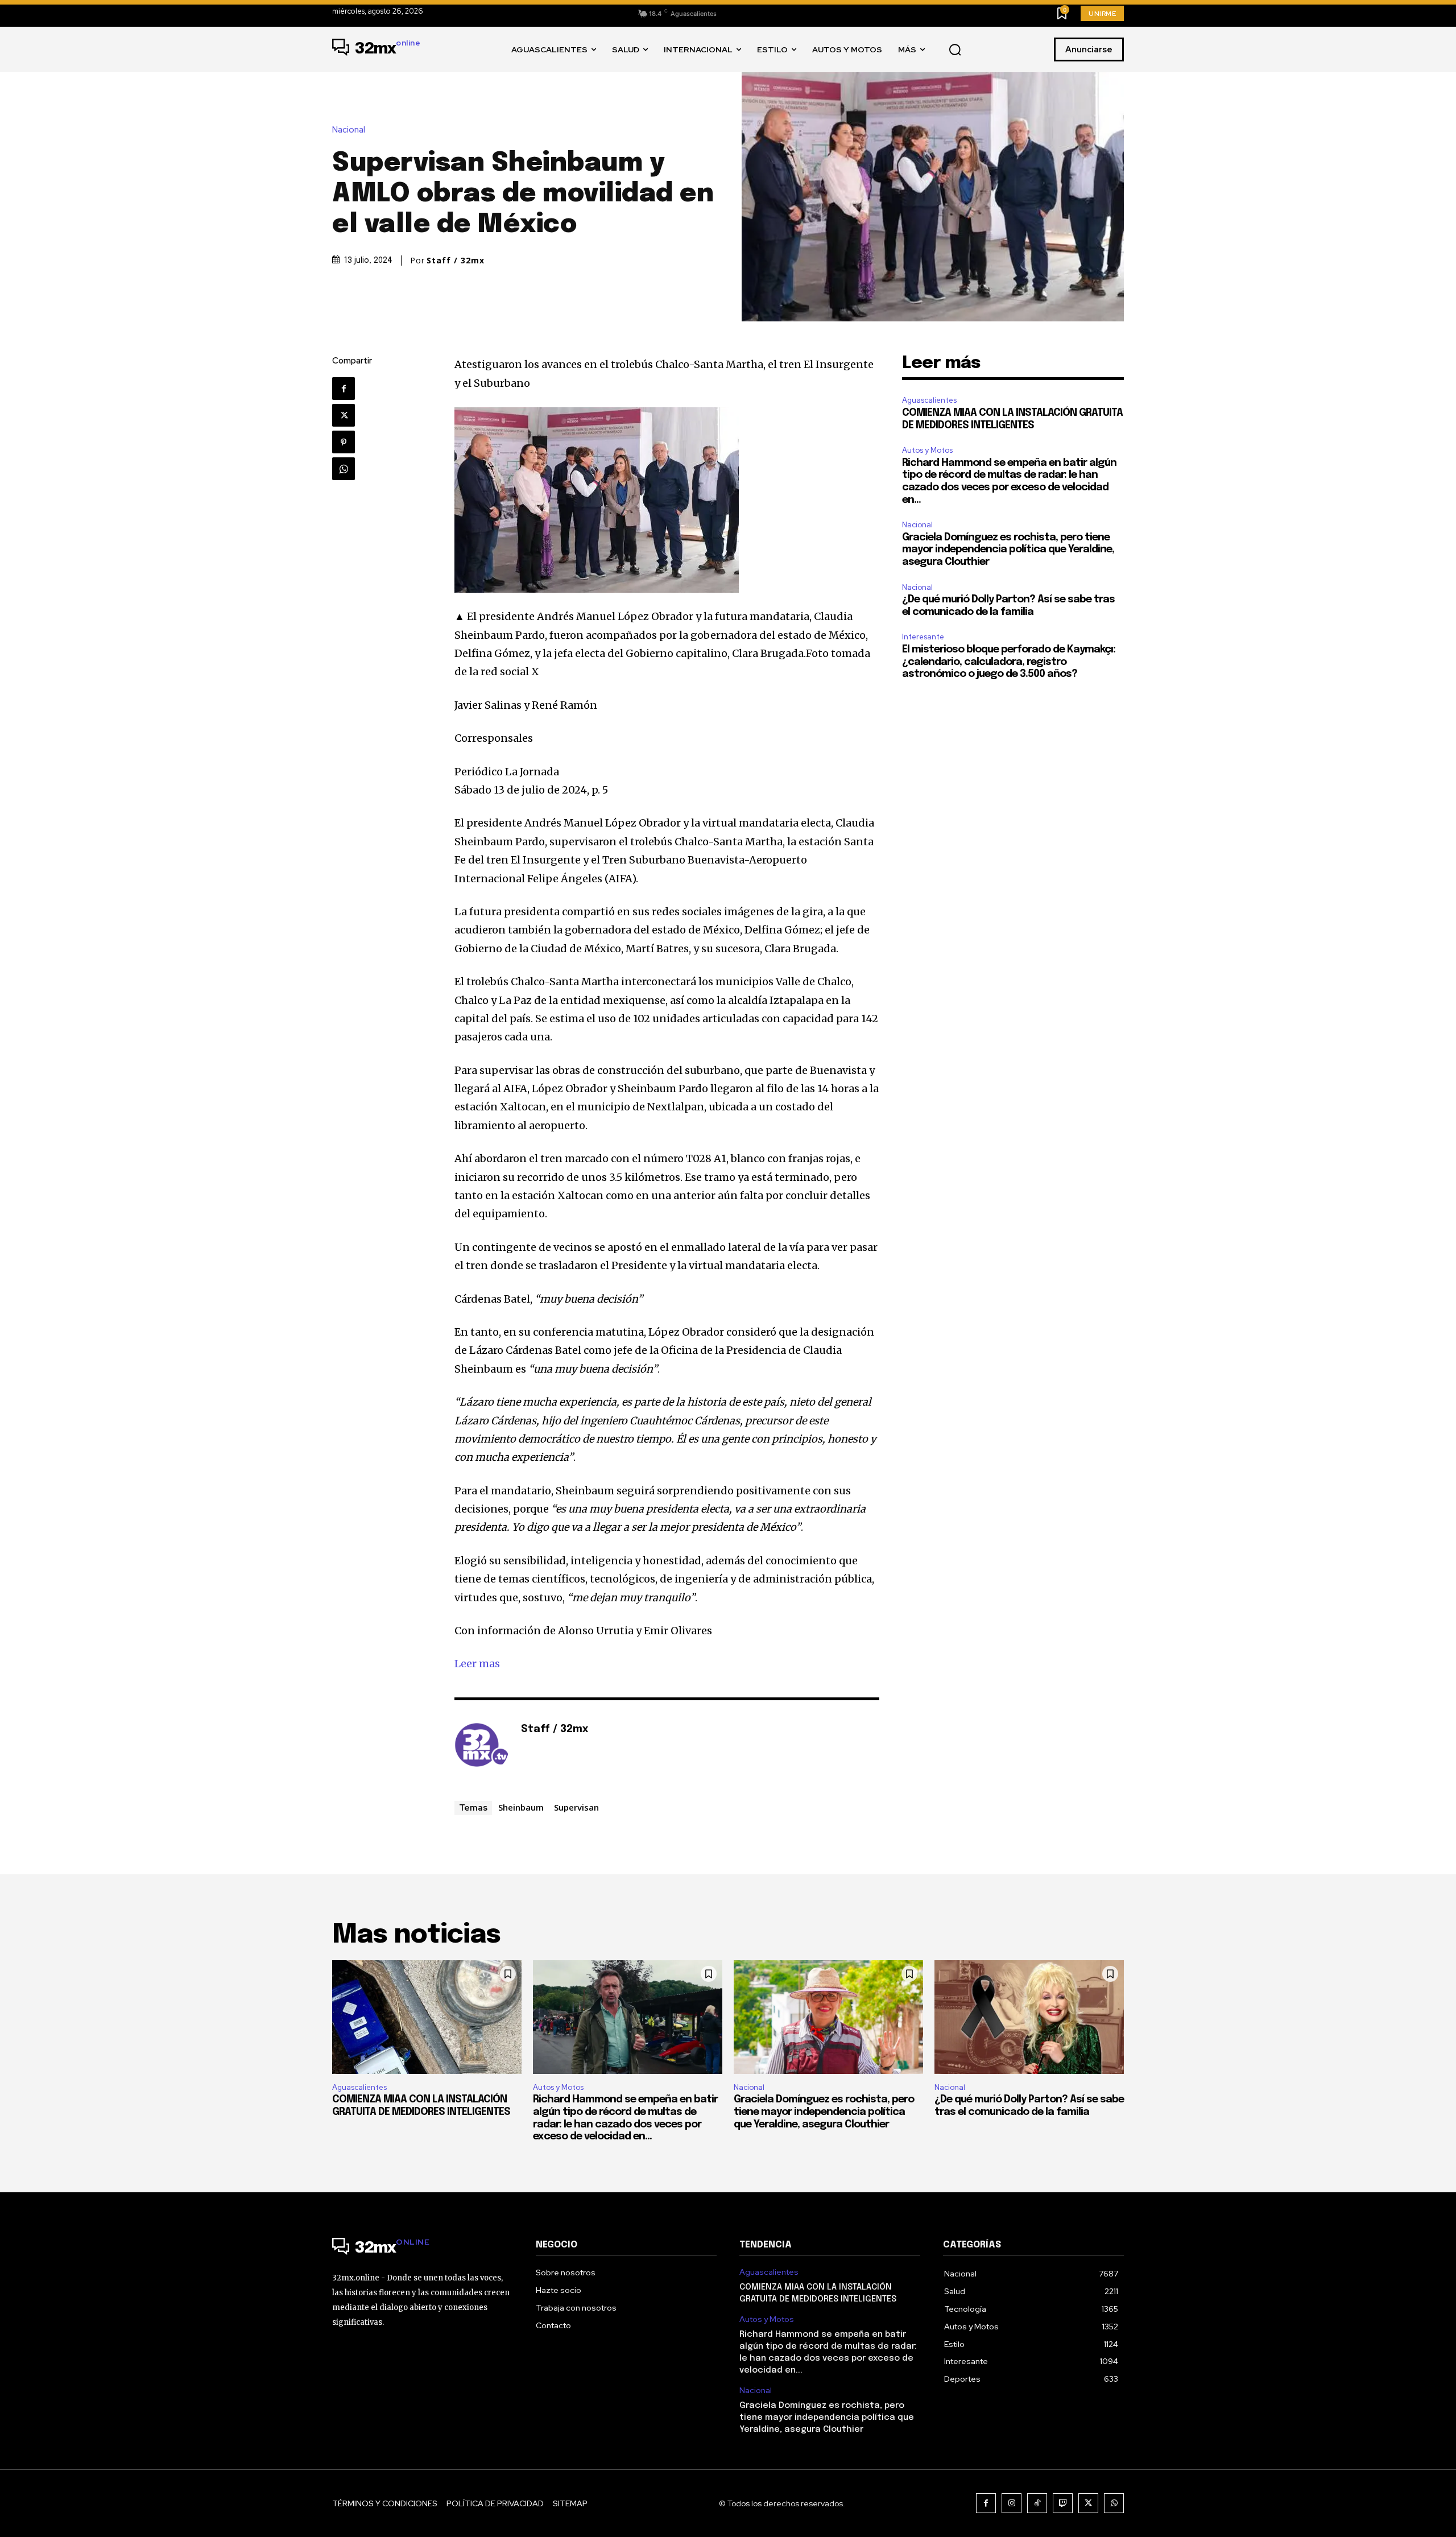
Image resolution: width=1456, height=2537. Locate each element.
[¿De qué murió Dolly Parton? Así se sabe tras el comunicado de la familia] (1029, 2017)
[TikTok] (1037, 2503)
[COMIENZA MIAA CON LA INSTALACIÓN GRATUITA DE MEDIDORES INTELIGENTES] (427, 2017)
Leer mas (477, 1664)
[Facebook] (344, 389)
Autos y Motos (927, 450)
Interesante (923, 637)
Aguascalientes (929, 400)
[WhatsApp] (344, 469)
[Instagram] (1012, 2503)
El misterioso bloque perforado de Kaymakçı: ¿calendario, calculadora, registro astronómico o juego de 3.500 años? (1009, 662)
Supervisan (576, 1807)
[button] (955, 50)
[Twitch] (1063, 2503)
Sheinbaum (521, 1807)
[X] (344, 415)
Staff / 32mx (456, 261)
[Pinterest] (344, 442)
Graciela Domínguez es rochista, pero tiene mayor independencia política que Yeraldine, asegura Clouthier (1008, 550)
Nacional (349, 130)
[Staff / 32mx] (482, 1747)
